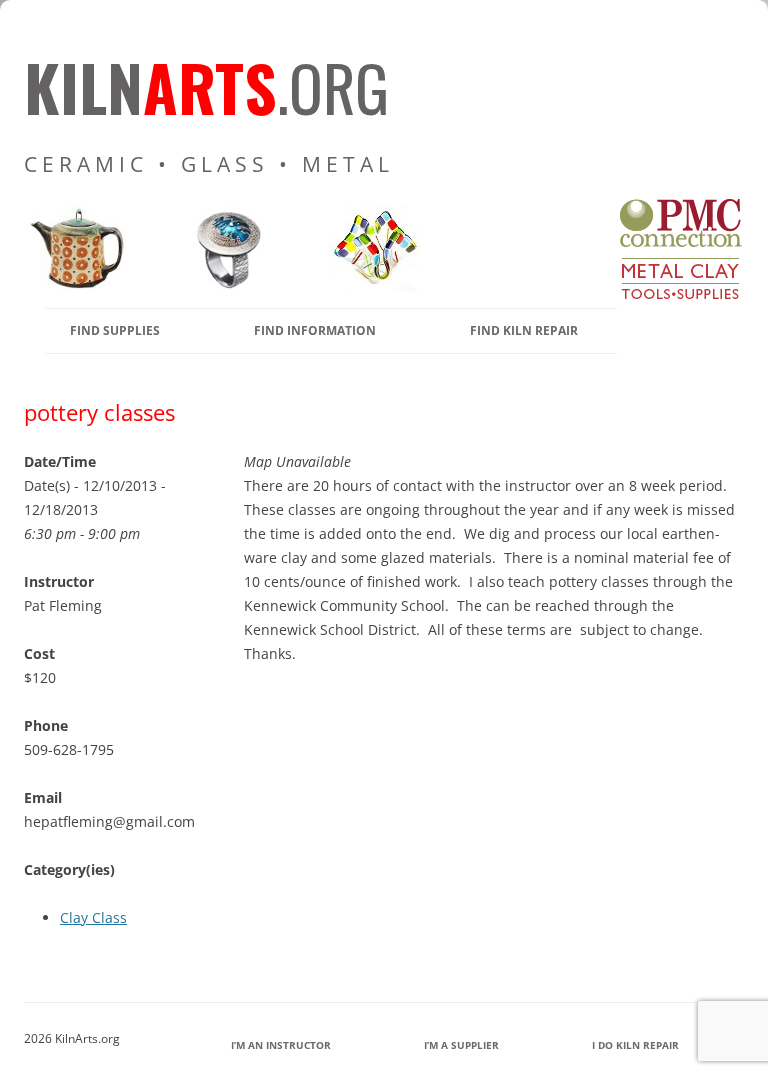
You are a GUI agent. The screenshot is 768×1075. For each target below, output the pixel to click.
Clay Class (93, 917)
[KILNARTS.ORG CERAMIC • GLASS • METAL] (222, 285)
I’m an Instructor (281, 1045)
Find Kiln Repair (524, 330)
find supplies (115, 330)
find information (315, 330)
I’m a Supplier (461, 1045)
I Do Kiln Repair (635, 1045)
